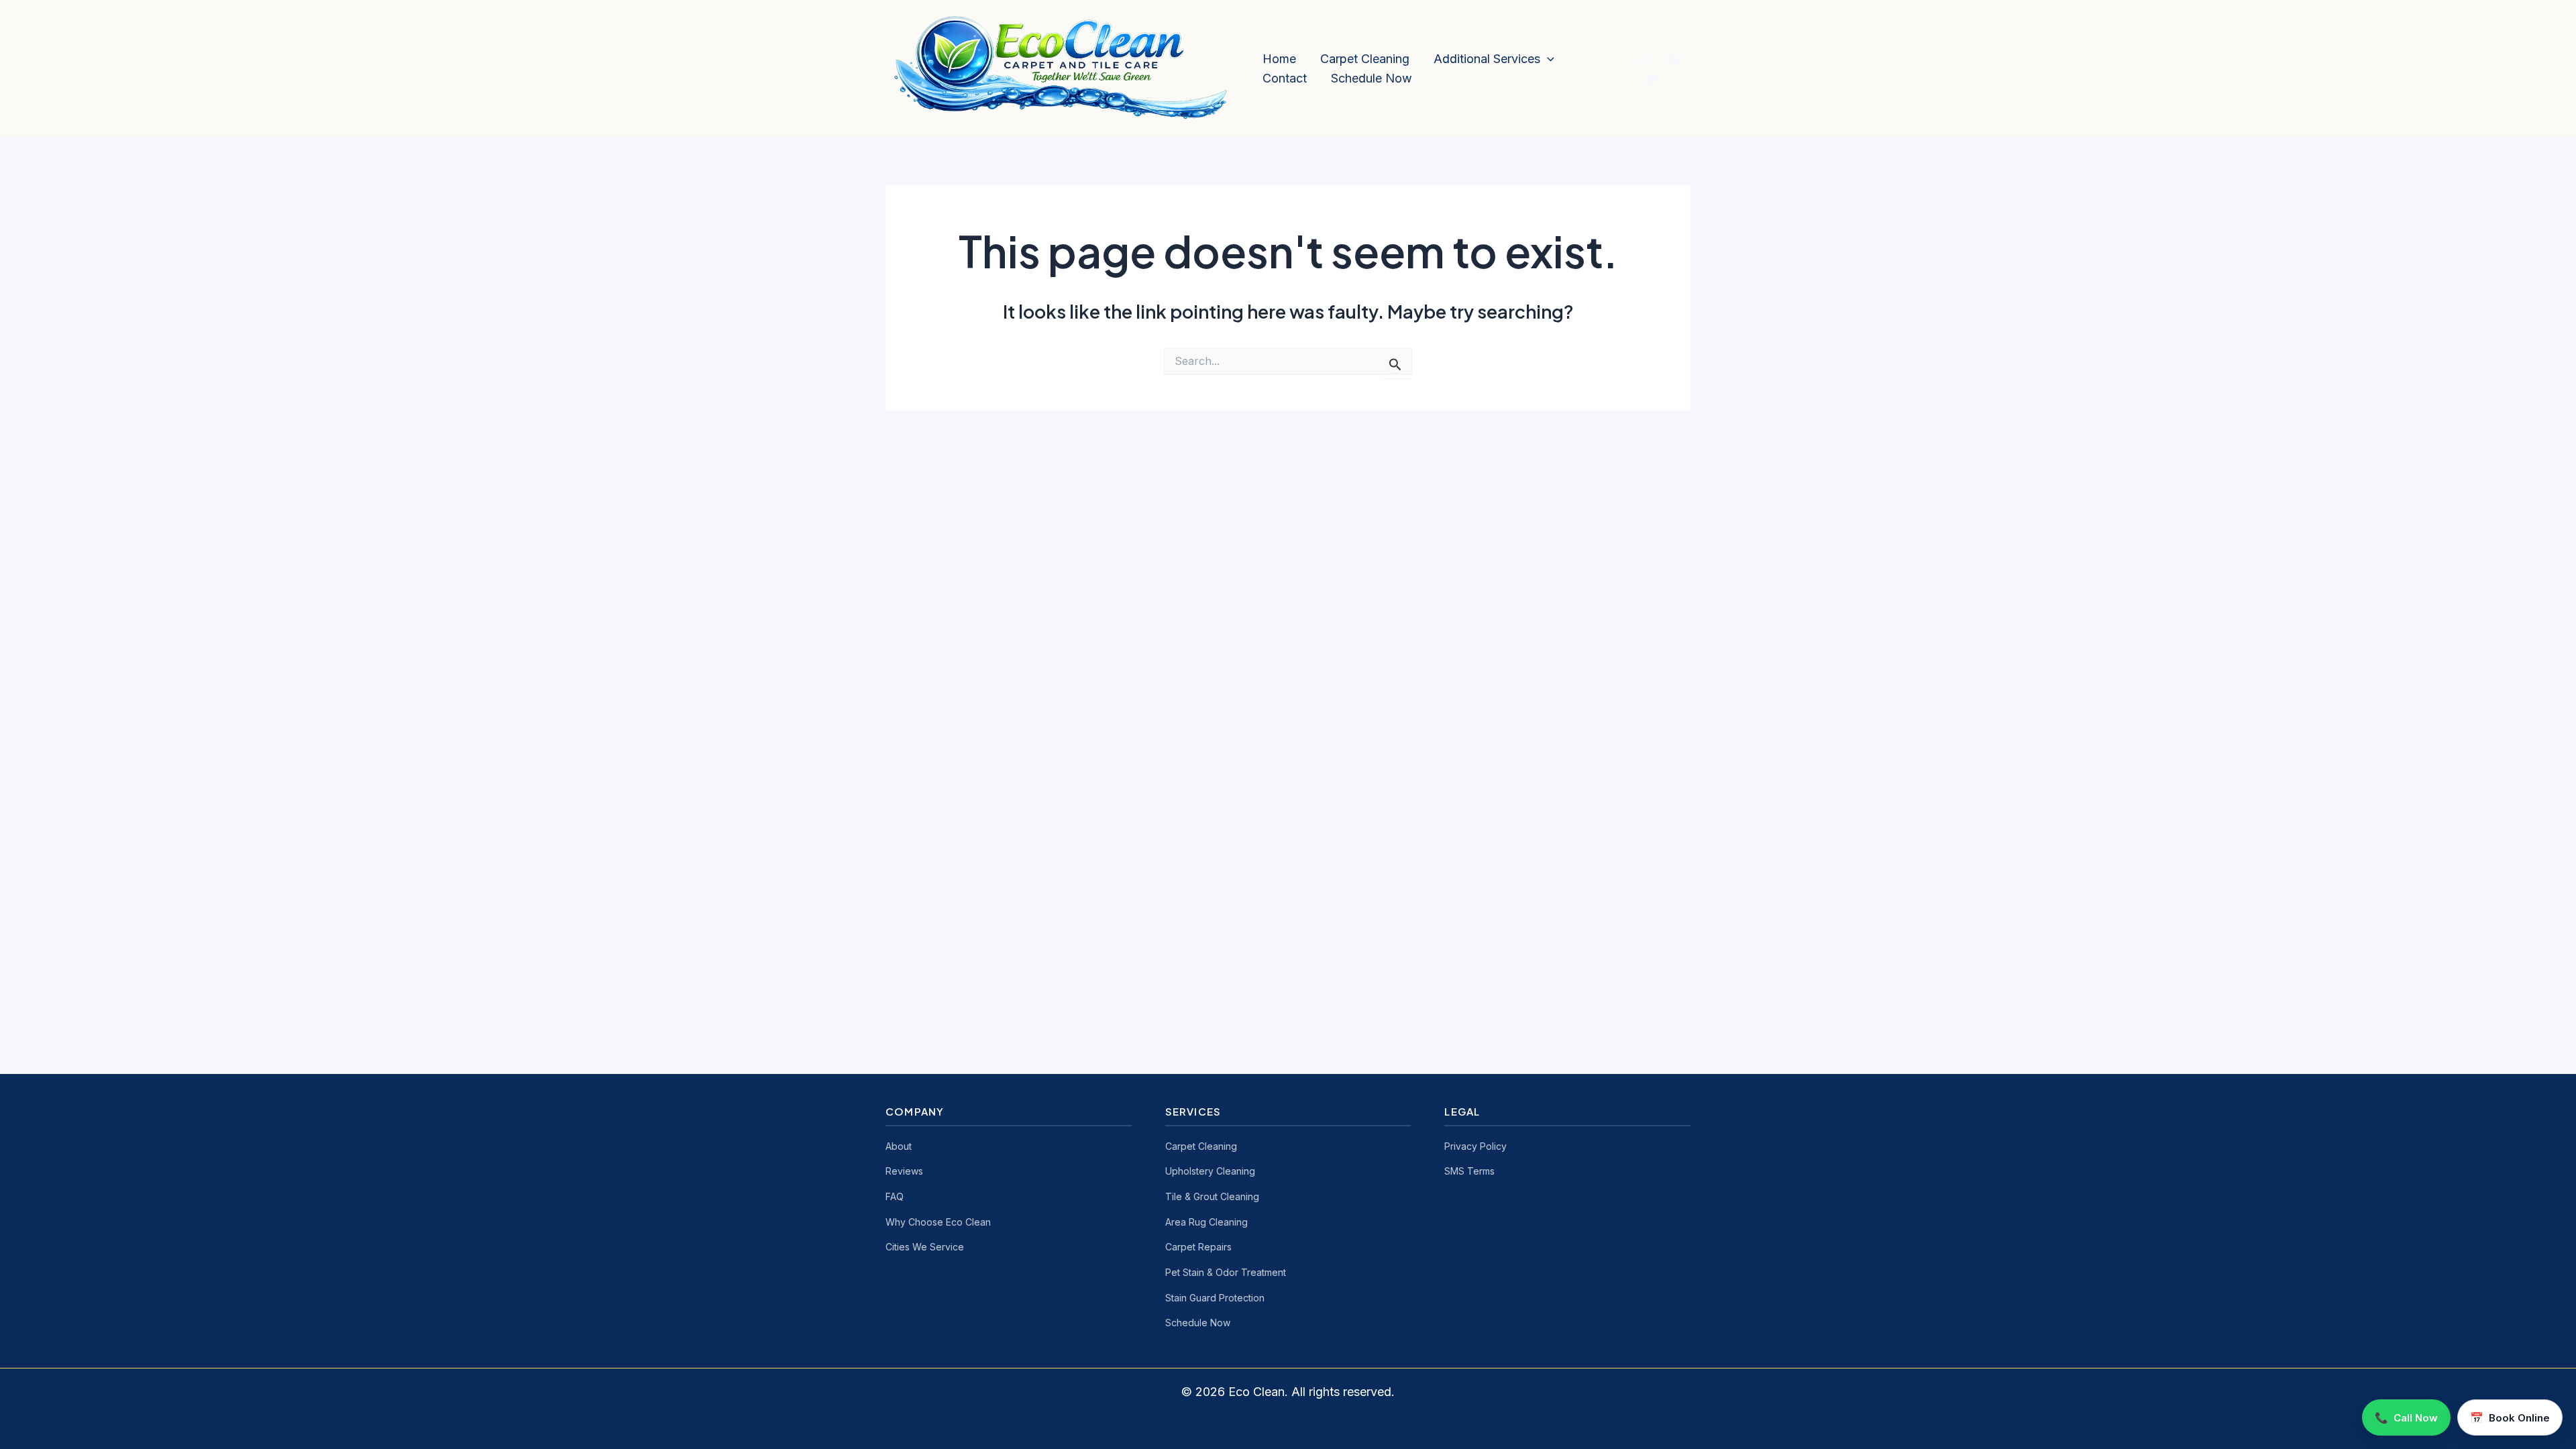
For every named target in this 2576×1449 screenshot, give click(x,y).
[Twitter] (1652, 79)
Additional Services (1487, 59)
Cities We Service (925, 1247)
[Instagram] (1644, 60)
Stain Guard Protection (1215, 1298)
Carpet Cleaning (1365, 59)
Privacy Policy (1475, 1146)
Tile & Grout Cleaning (1212, 1196)
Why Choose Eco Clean (938, 1222)
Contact (1285, 78)
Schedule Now (1372, 78)
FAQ (895, 1196)
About (899, 1146)
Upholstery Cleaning (1210, 1171)
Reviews (904, 1171)
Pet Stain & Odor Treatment (1226, 1272)
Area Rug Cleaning (1206, 1222)
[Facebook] (1672, 60)
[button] (1547, 59)
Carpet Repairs (1198, 1247)
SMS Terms (1469, 1171)
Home (1279, 59)
